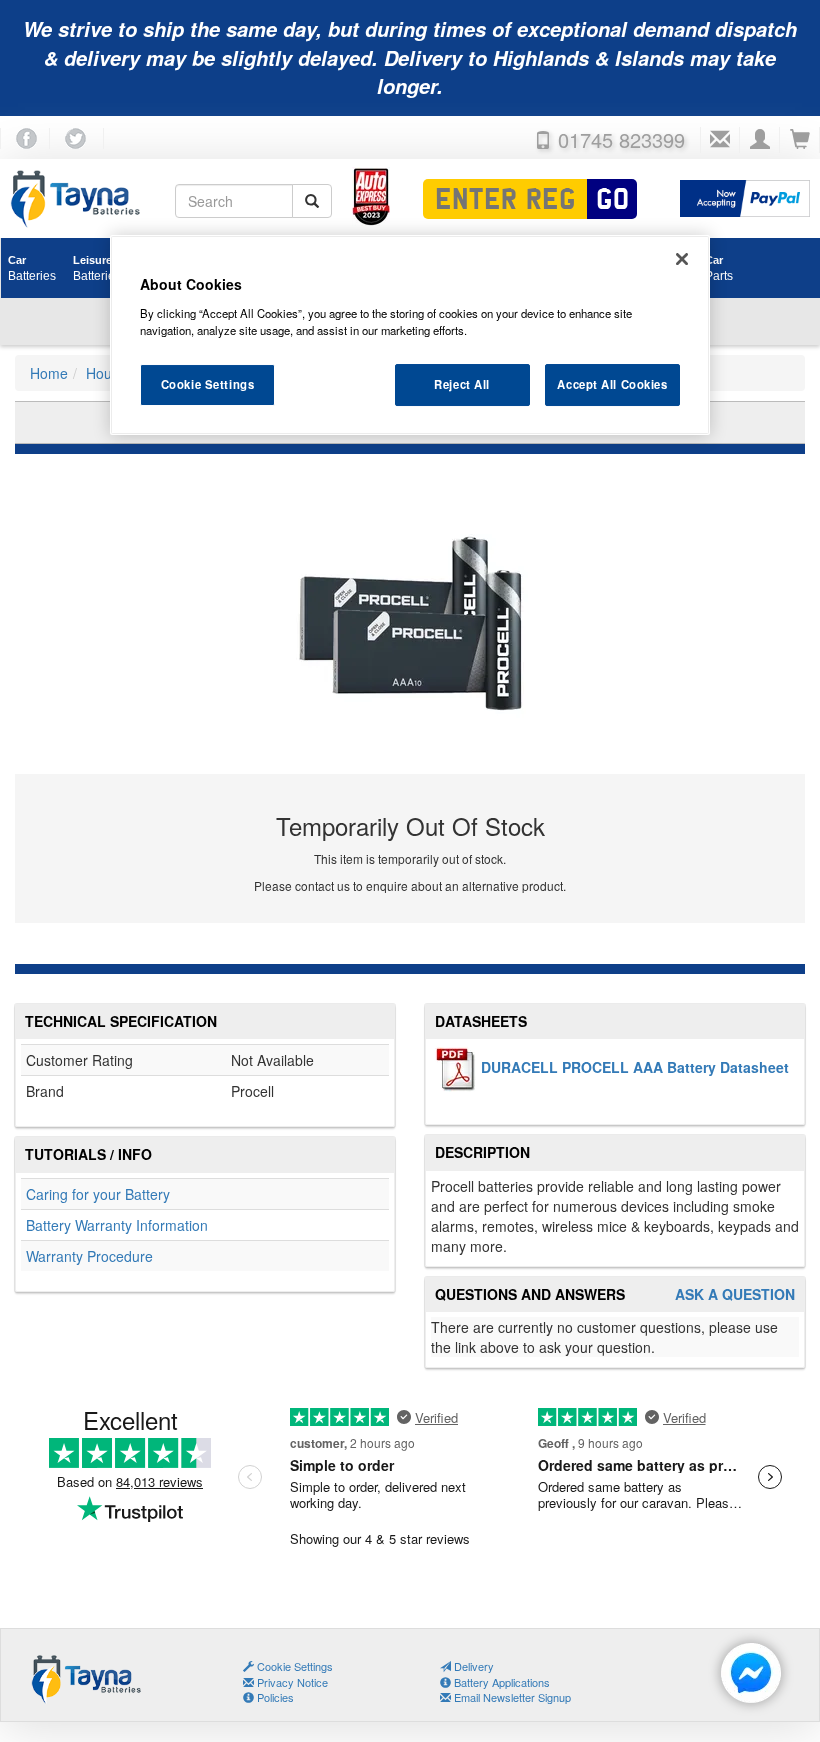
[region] (410, 335)
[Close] (682, 259)
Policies (274, 1697)
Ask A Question (735, 1294)
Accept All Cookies (612, 384)
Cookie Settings (208, 384)
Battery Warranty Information (117, 1225)
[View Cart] (800, 140)
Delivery (472, 1666)
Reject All (462, 384)
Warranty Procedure (89, 1256)
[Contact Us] (720, 140)
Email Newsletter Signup (511, 1697)
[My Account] (760, 140)
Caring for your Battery (98, 1194)
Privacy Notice (291, 1682)
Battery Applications (500, 1682)
